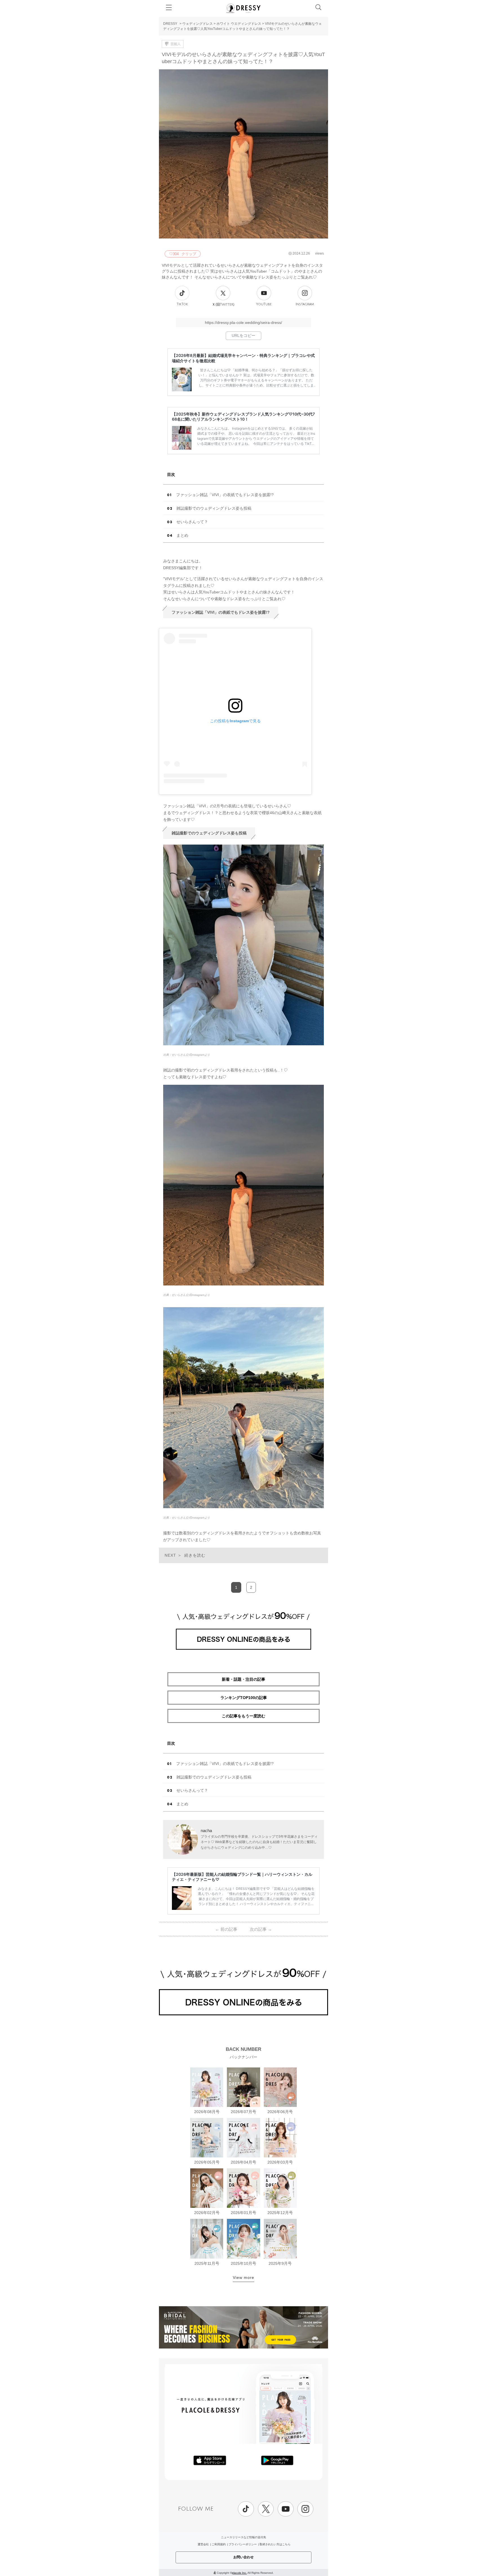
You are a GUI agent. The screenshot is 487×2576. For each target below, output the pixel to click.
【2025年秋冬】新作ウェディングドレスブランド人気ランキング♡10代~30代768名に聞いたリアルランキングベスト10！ (243, 417)
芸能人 (176, 44)
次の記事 (261, 1929)
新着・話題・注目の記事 (243, 1679)
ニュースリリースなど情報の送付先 (243, 2537)
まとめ (182, 535)
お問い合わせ (243, 2557)
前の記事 (226, 1929)
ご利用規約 (219, 2544)
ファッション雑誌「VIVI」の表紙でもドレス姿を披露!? (225, 495)
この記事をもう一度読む (243, 1716)
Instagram (305, 304)
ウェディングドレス (198, 24)
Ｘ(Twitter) (223, 304)
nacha (206, 1831)
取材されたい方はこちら (275, 2544)
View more (243, 2277)
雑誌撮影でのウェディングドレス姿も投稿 (214, 508)
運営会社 (203, 2544)
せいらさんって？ (192, 522)
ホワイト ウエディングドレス (239, 24)
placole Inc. (239, 2573)
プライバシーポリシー (243, 2544)
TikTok (182, 304)
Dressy (243, 8)
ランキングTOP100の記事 (244, 1698)
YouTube (264, 304)
